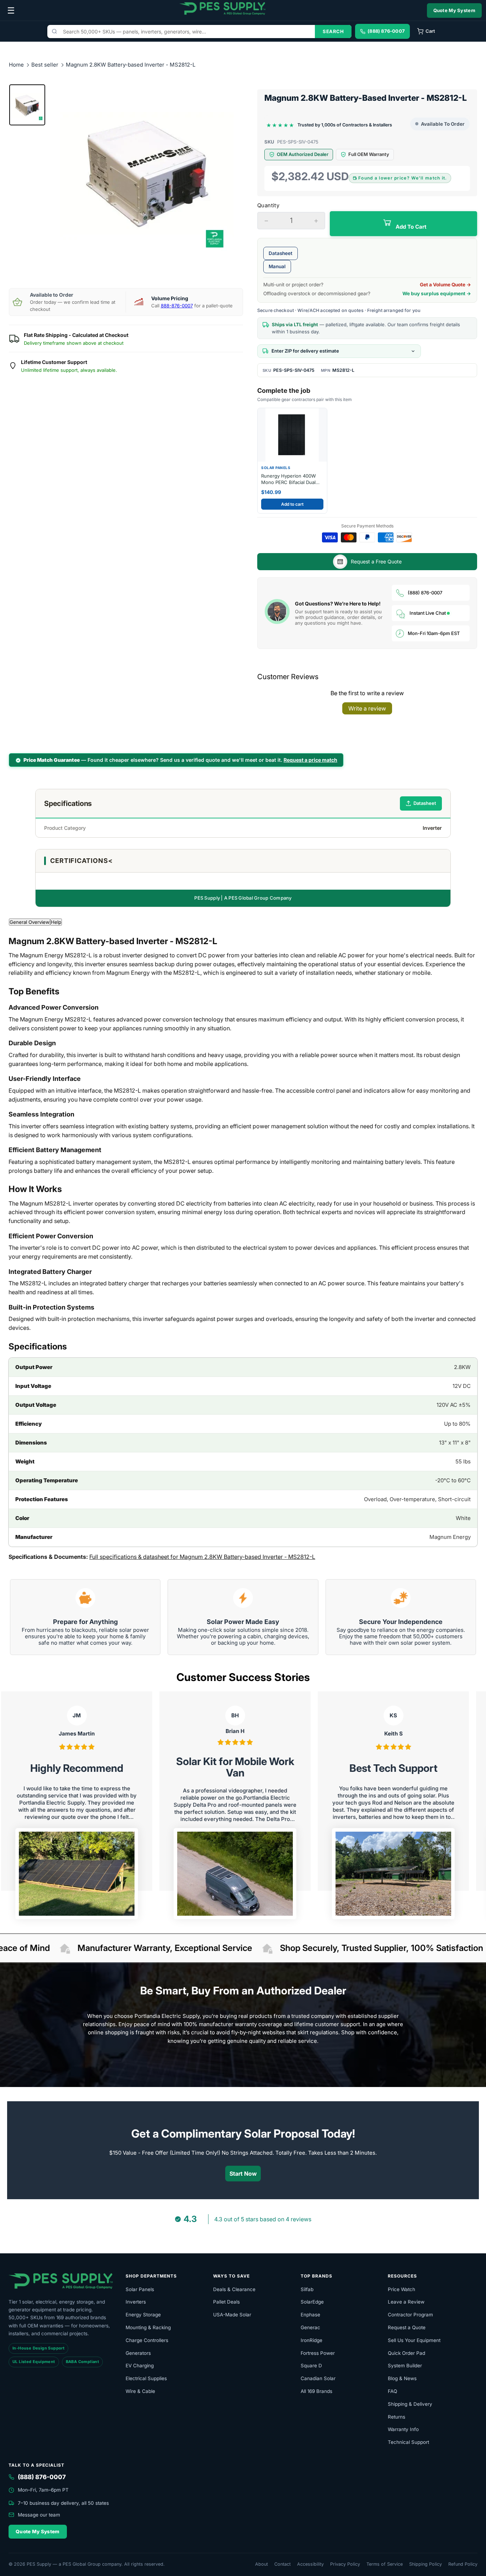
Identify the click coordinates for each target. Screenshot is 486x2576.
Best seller (46, 65)
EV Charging (140, 2366)
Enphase (310, 2315)
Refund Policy (463, 2564)
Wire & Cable (140, 2391)
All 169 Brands (316, 2391)
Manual (277, 266)
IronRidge (311, 2340)
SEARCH (333, 31)
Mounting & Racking (148, 2327)
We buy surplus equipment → (437, 293)
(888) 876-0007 (425, 593)
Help (56, 922)
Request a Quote (407, 2327)
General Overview (30, 922)
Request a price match (310, 760)
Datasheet (281, 253)
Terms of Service (385, 2564)
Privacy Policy (345, 2564)
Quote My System (455, 10)
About (262, 2564)
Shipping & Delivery (410, 2404)
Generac (310, 2327)
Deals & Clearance (234, 2289)
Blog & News (402, 2378)
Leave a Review (406, 2302)
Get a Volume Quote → (445, 285)
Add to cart (292, 504)
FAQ (392, 2391)
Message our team (39, 2515)
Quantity (268, 205)
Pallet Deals (226, 2302)
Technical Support (408, 2442)
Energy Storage (143, 2315)
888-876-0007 (177, 306)
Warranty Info (403, 2429)
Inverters (136, 2302)
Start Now (243, 2174)
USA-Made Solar (232, 2315)
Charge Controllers (147, 2340)
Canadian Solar (318, 2378)
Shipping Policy (426, 2564)
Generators (138, 2353)
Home (16, 65)
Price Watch (402, 2289)
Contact (282, 2564)
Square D (311, 2366)
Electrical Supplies (146, 2378)
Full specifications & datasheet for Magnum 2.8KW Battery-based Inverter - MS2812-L (202, 1557)
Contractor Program (410, 2315)
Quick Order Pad (406, 2353)
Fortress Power (318, 2353)
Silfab (307, 2289)
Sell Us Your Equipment (414, 2340)
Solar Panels (140, 2289)
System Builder (405, 2366)
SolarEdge (312, 2302)
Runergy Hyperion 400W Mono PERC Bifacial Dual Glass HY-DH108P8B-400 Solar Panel (289, 479)
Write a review (367, 708)
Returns (397, 2417)
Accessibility (310, 2564)
